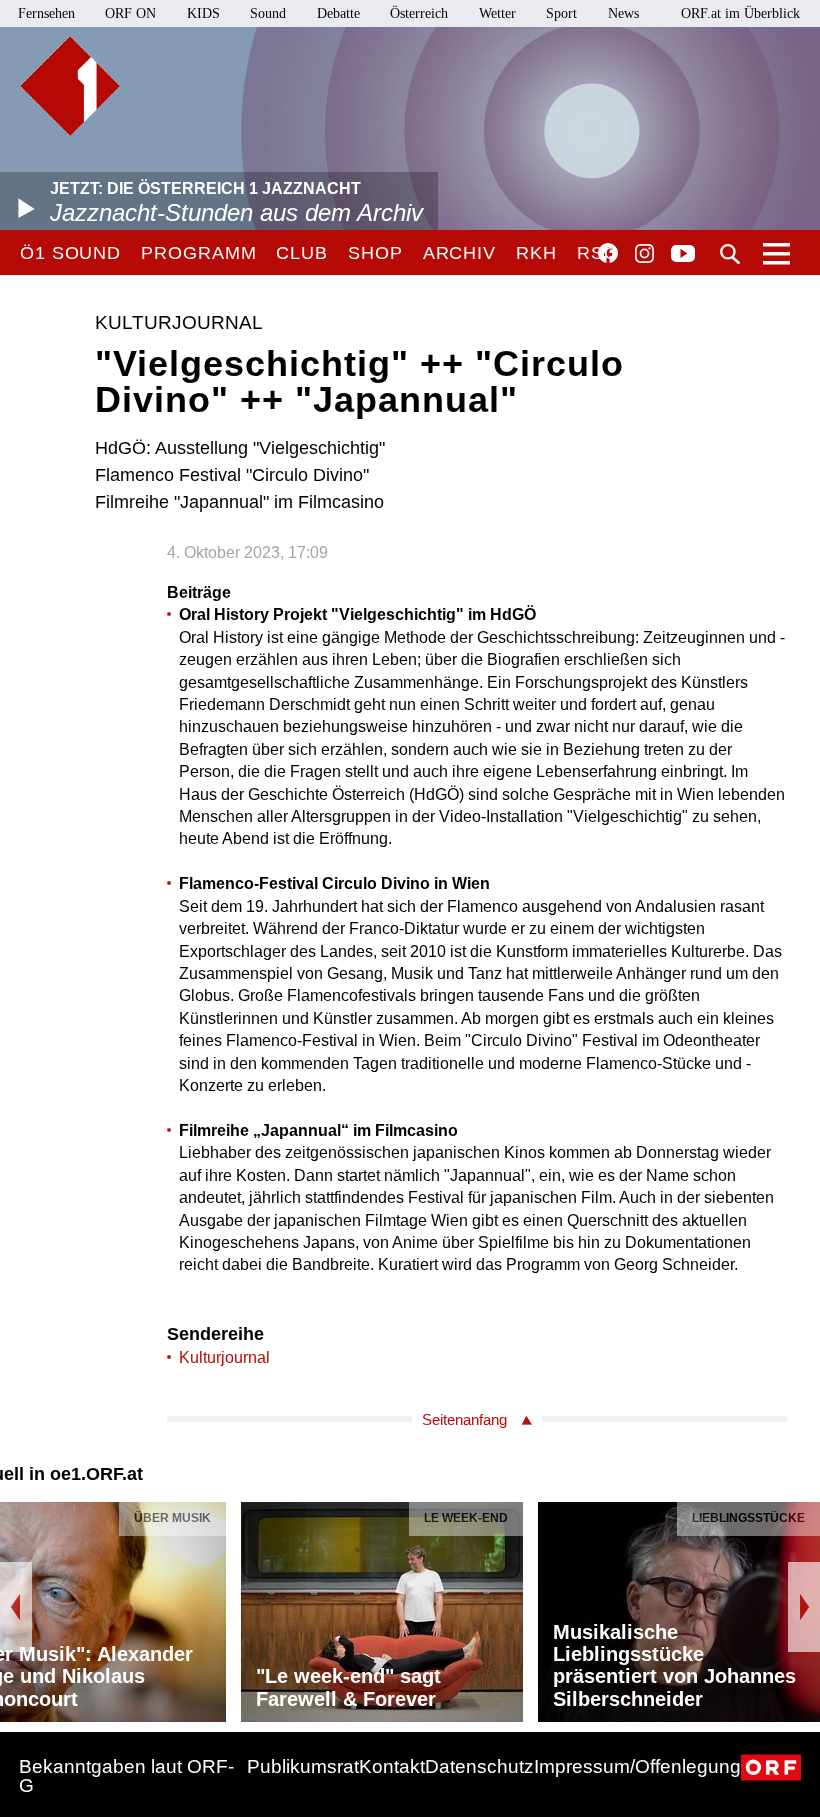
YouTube (683, 255)
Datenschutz (479, 1766)
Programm (198, 253)
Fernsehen (46, 13)
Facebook (608, 253)
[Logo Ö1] (70, 86)
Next (804, 1607)
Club (302, 253)
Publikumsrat (303, 1766)
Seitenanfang (464, 1419)
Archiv (459, 253)
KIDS (203, 13)
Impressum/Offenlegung (637, 1766)
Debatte (338, 13)
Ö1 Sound (70, 253)
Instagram (644, 254)
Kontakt (392, 1766)
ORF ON (130, 13)
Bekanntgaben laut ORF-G (126, 1776)
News (623, 13)
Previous (16, 1607)
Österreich (419, 13)
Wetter (497, 13)
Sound (268, 13)
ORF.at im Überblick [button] (740, 13)
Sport (561, 13)
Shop (375, 253)
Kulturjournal (224, 1357)
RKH (536, 253)
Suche (730, 254)
